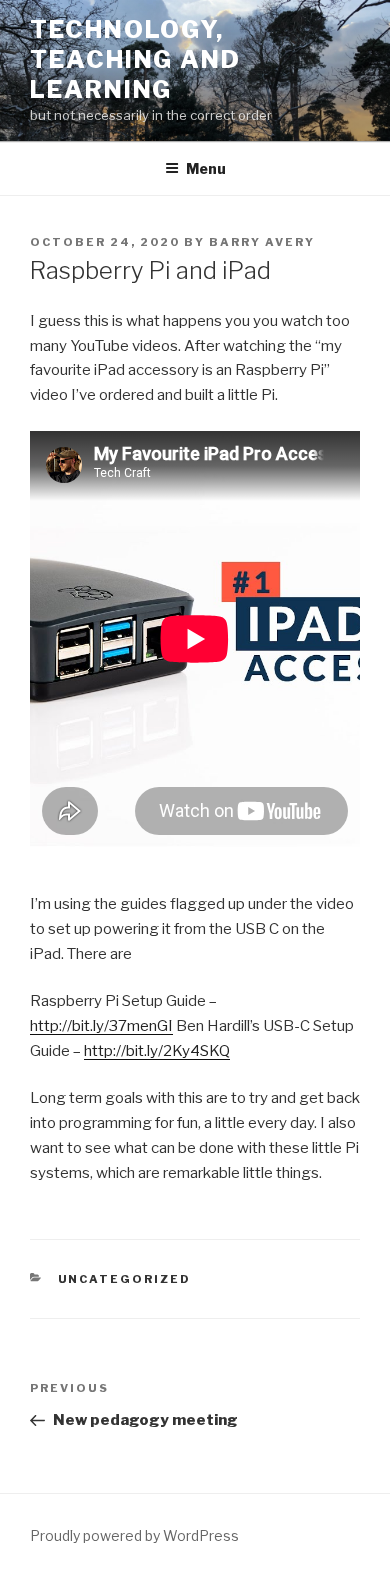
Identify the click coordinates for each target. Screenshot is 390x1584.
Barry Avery (262, 242)
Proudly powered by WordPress (134, 1535)
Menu (206, 168)
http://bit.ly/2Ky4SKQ (157, 1051)
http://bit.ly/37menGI (101, 1026)
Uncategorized (125, 1279)
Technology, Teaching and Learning (135, 59)
